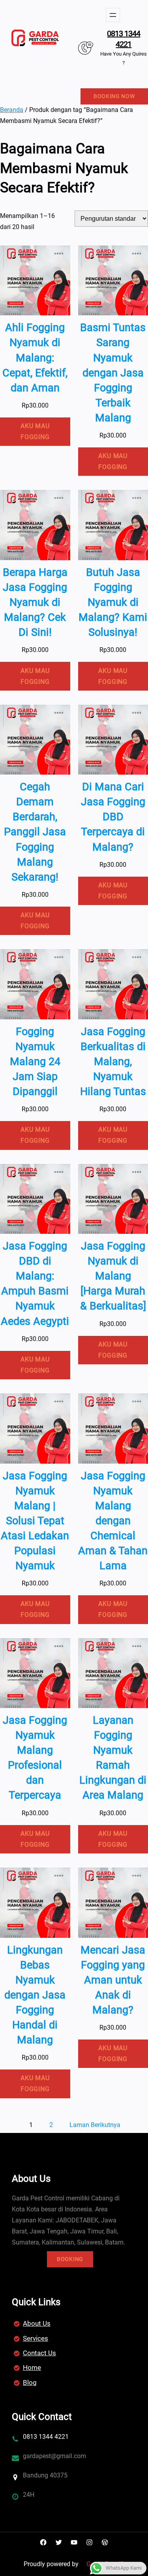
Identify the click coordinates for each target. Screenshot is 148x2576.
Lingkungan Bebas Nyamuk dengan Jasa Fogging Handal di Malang (35, 1995)
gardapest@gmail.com (54, 2456)
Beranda (12, 110)
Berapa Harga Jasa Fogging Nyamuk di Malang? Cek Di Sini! (35, 602)
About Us (37, 2323)
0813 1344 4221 (124, 39)
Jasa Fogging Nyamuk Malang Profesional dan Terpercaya (35, 1758)
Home (32, 2367)
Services (36, 2338)
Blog (30, 2382)
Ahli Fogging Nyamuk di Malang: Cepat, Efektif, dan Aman (35, 358)
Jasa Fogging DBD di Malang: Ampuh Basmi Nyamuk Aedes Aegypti (35, 1283)
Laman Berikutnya (95, 2125)
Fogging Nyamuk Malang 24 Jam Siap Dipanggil (35, 1062)
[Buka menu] (113, 15)
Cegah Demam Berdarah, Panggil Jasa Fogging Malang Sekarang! (35, 832)
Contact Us (39, 2353)
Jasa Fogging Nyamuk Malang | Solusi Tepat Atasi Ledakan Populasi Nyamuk (35, 1521)
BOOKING (70, 2259)
